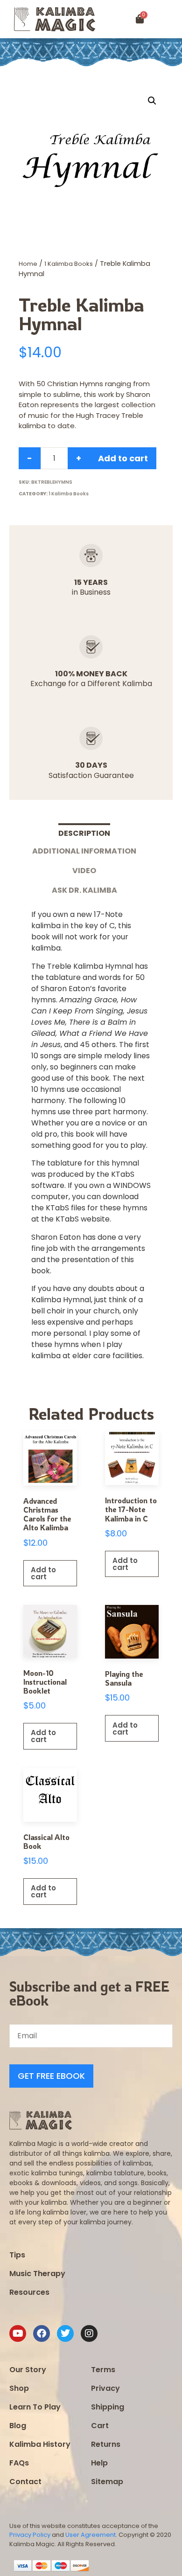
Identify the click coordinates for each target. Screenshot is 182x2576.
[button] (171, 19)
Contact (25, 2482)
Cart (100, 2426)
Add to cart (123, 458)
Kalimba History (40, 2444)
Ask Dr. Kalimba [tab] (84, 890)
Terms (103, 2370)
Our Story (28, 2370)
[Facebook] (42, 2333)
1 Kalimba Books (69, 264)
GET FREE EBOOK (51, 2076)
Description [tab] (84, 833)
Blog (18, 2426)
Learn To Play (35, 2407)
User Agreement (91, 2535)
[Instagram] (89, 2333)
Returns (106, 2444)
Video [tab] (84, 871)
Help (99, 2463)
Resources (29, 2292)
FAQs (19, 2463)
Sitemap (107, 2482)
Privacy (105, 2388)
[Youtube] (18, 2333)
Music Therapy (37, 2274)
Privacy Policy (30, 2535)
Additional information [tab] (84, 851)
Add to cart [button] (43, 1573)
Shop (19, 2388)
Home (28, 264)
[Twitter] (65, 2333)
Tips (17, 2255)
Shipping (108, 2407)
